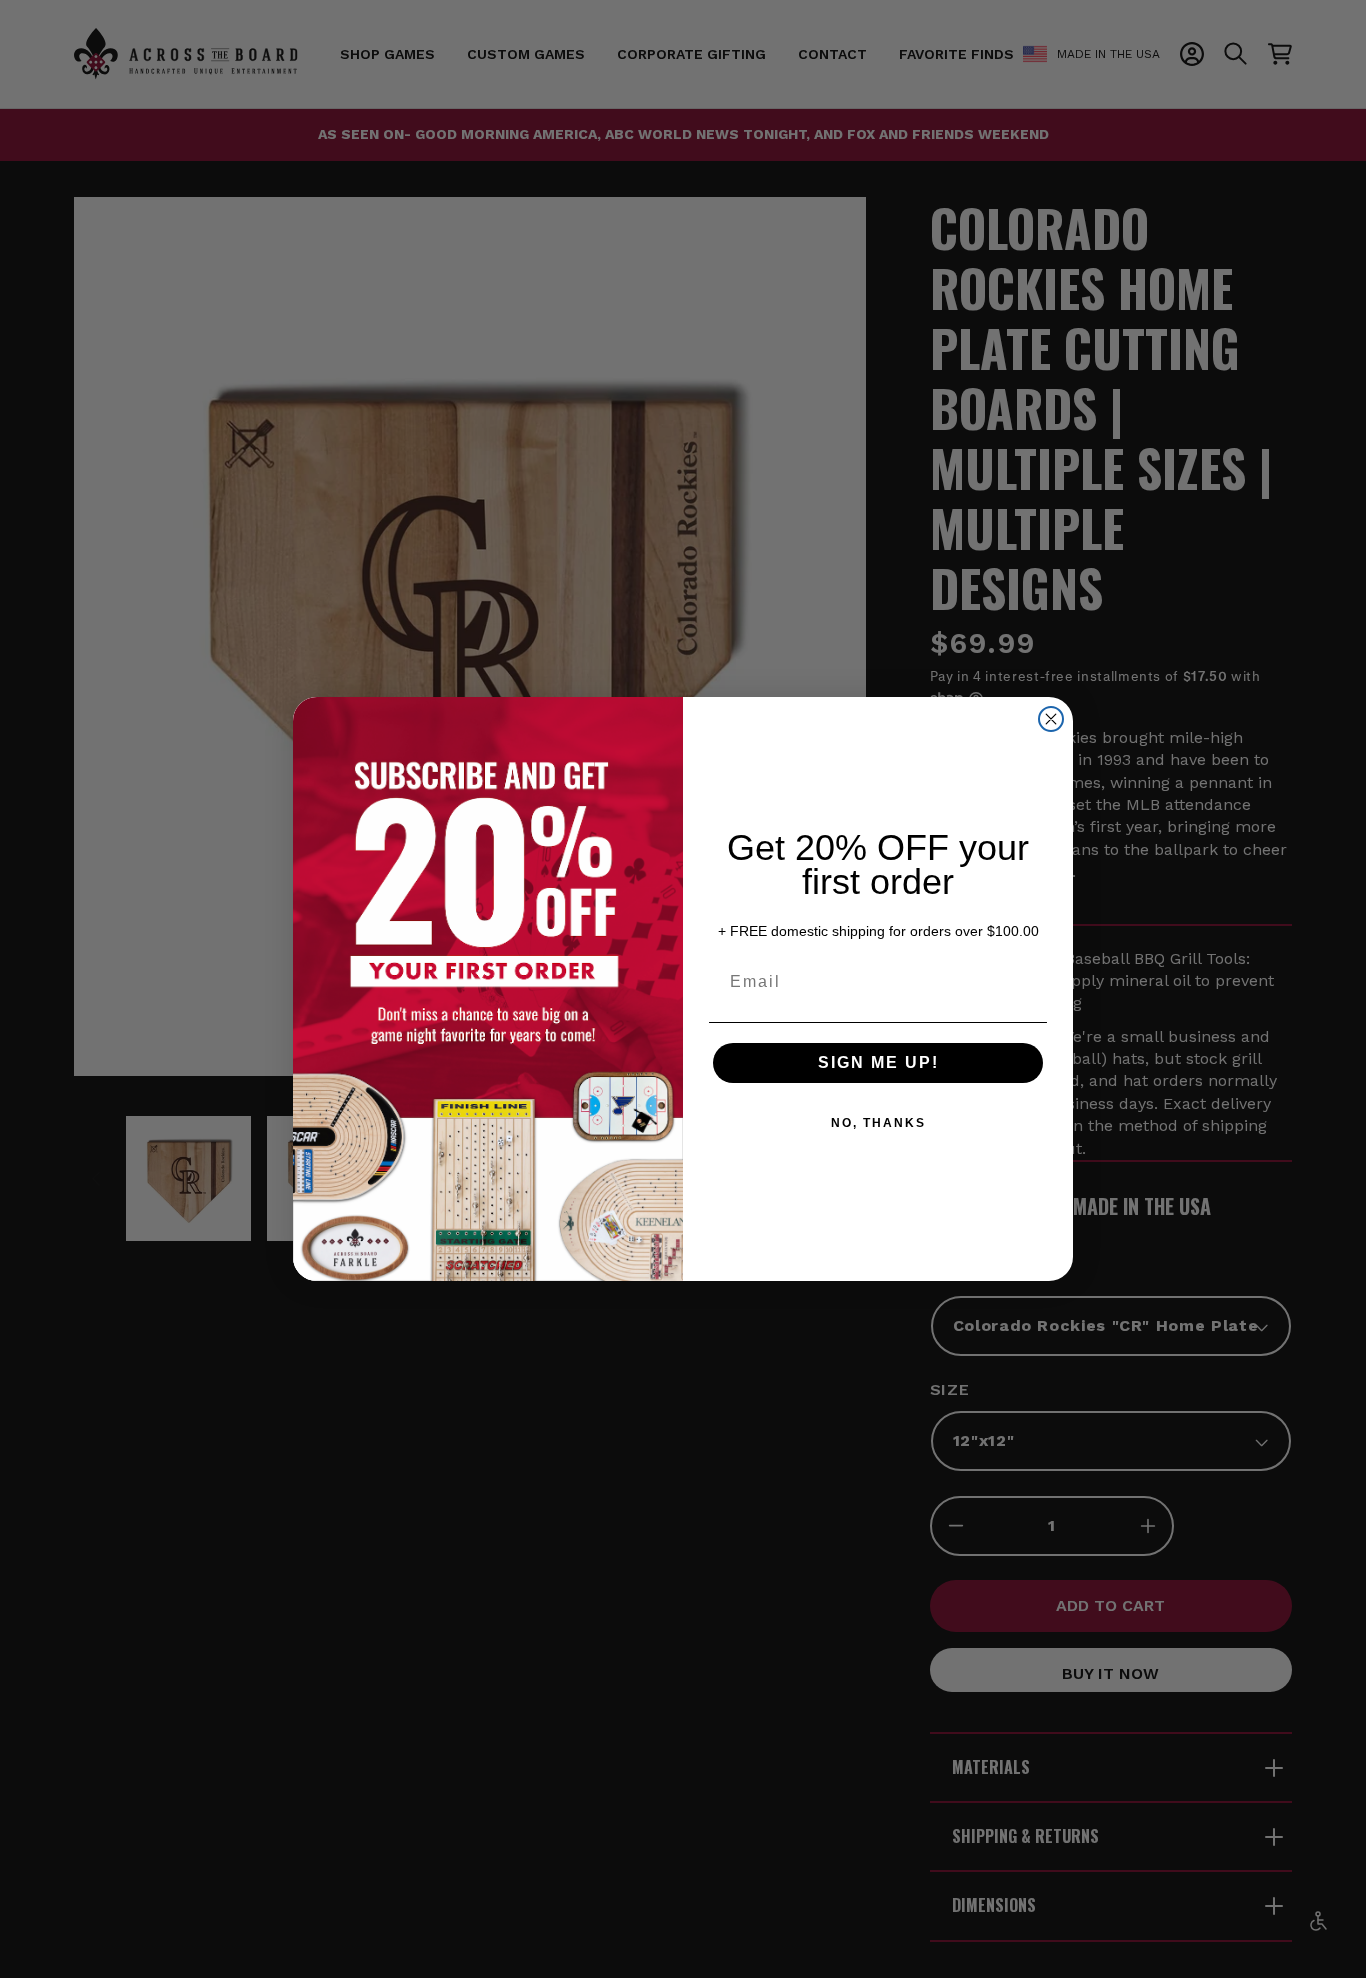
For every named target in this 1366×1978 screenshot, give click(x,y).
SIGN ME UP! (878, 1062)
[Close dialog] (1051, 719)
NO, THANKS (878, 1123)
